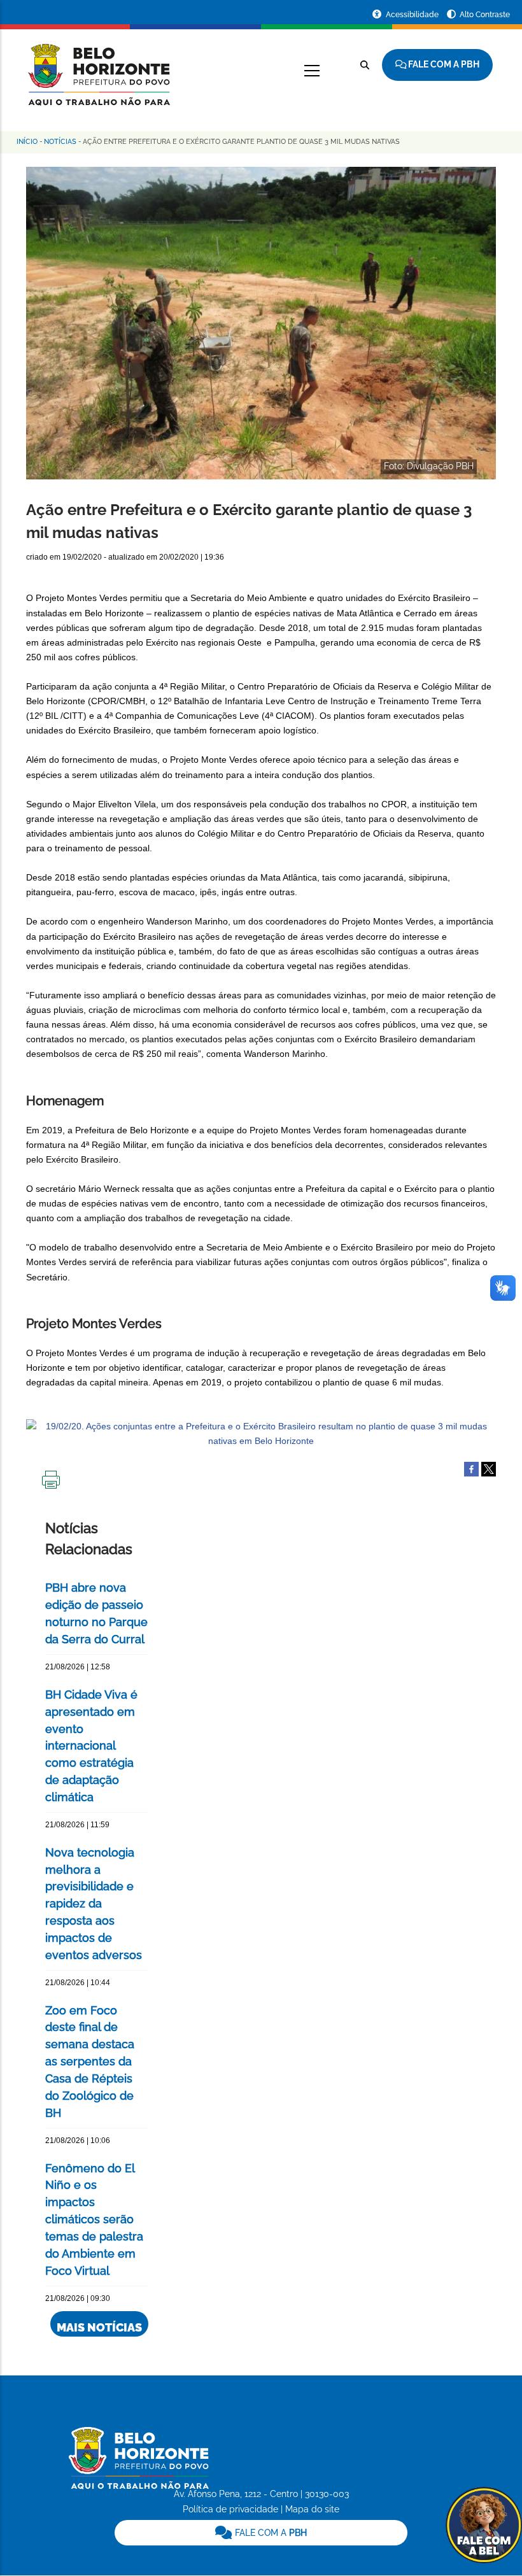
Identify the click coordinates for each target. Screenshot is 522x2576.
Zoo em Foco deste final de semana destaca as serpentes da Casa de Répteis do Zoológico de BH (90, 2062)
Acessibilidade (413, 15)
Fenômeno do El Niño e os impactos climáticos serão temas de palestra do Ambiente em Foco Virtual (94, 2219)
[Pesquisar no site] (365, 65)
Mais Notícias (99, 2327)
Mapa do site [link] (312, 2509)
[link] (261, 2533)
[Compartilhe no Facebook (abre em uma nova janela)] (471, 1468)
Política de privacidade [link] (230, 2509)
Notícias (60, 142)
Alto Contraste (485, 15)
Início (27, 142)
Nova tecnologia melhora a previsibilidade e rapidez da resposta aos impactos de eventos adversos (94, 1904)
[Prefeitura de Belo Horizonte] (98, 67)
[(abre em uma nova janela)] (489, 1468)
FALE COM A (270, 2533)
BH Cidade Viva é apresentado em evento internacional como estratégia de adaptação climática (91, 1746)
